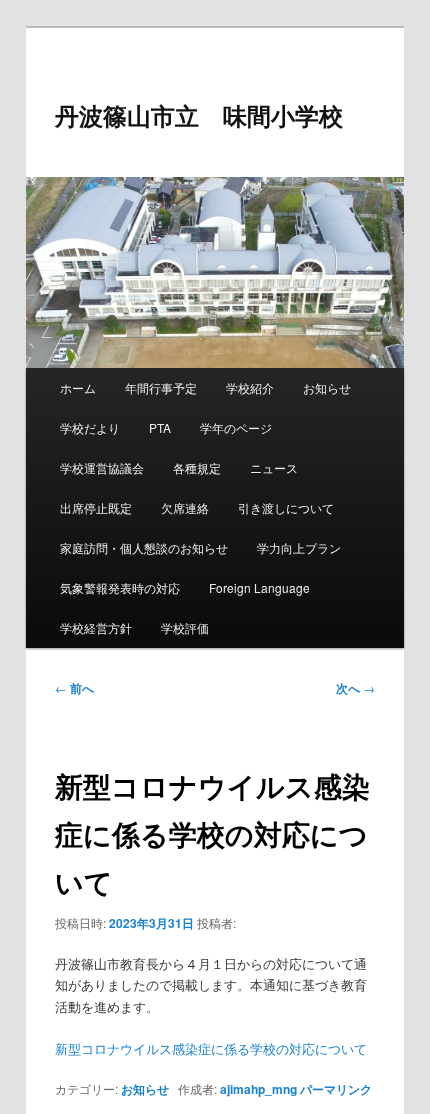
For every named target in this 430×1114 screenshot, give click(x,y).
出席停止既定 (96, 507)
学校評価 (185, 627)
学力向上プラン (299, 547)
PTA (160, 427)
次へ (355, 688)
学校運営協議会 (102, 467)
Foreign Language (259, 587)
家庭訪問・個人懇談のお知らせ (144, 547)
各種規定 (197, 467)
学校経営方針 (96, 627)
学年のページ (236, 427)
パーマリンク (336, 1089)
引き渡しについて (286, 507)
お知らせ (327, 387)
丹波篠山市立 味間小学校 (199, 115)
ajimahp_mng (258, 1089)
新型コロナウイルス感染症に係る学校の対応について (211, 1048)
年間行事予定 (161, 387)
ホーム (78, 387)
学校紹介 (250, 387)
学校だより (90, 427)
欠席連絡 (185, 507)
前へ (74, 688)
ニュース (274, 467)
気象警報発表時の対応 (120, 587)
